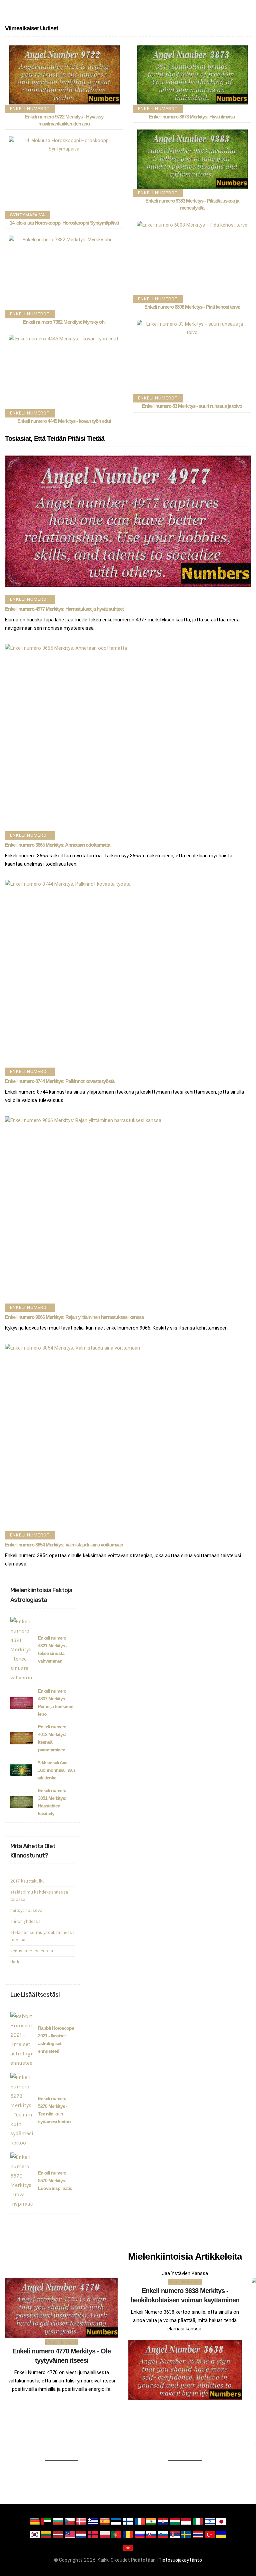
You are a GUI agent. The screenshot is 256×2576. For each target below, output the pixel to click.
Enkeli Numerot (30, 109)
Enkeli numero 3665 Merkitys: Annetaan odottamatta (57, 845)
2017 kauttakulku (27, 1881)
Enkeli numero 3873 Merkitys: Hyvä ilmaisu (192, 117)
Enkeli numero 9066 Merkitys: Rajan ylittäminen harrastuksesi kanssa (74, 1317)
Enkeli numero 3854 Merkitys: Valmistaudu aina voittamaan (64, 1545)
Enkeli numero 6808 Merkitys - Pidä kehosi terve (192, 307)
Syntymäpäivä (27, 215)
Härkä (16, 1962)
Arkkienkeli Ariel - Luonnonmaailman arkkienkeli (56, 1770)
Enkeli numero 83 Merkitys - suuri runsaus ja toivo (192, 406)
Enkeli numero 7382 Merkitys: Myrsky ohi (64, 322)
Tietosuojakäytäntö (180, 2560)
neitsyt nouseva (26, 1910)
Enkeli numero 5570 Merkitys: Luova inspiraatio (55, 2181)
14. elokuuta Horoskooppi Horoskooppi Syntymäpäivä (64, 223)
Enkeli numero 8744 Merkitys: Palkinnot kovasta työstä (60, 1081)
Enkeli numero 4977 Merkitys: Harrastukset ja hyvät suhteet (64, 609)
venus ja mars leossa (32, 1951)
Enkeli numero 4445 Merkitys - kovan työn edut (64, 421)
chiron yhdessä (25, 1921)
